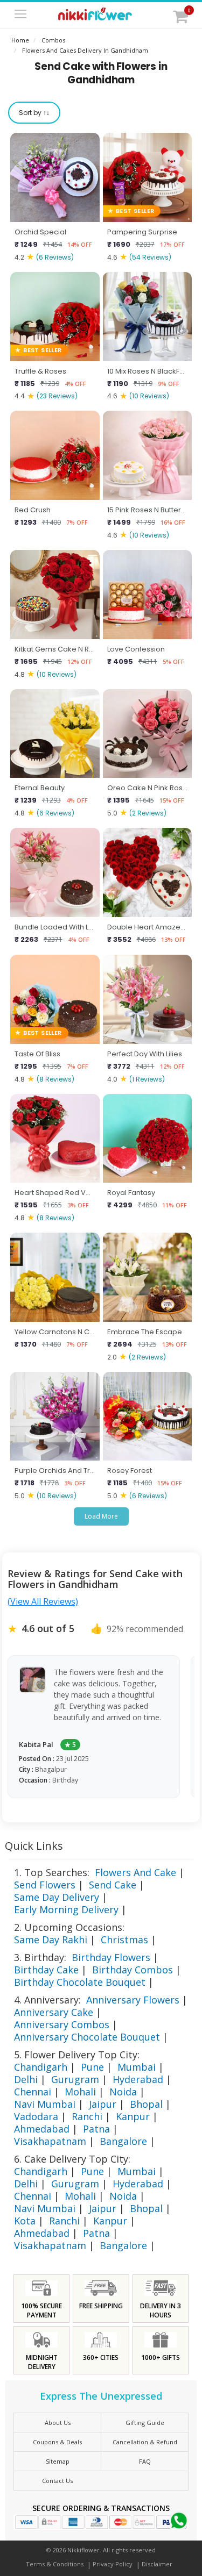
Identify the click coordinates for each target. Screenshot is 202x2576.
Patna (96, 2129)
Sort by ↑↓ (34, 113)
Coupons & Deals (57, 2442)
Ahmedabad (42, 2129)
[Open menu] (20, 15)
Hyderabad (138, 2079)
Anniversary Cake (54, 2012)
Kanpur (133, 2116)
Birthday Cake (46, 1970)
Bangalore (123, 2141)
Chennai (33, 2092)
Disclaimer (157, 2564)
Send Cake (113, 1885)
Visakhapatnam (50, 2141)
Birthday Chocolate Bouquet (80, 1982)
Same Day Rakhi (51, 1940)
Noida (123, 2092)
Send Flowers (45, 1885)
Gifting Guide (145, 2423)
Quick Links (34, 1846)
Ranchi (87, 2116)
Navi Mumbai (45, 2104)
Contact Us (57, 2481)
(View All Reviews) (43, 1601)
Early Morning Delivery (66, 1909)
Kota (25, 2221)
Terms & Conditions (55, 2564)
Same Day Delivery (57, 1897)
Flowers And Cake (135, 1872)
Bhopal (146, 2104)
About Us (58, 2423)
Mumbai (137, 2067)
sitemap (58, 2461)
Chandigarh (41, 2067)
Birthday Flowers (111, 1957)
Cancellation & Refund (145, 2442)
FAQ (145, 2461)
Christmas (124, 1940)
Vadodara (36, 2116)
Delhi (26, 2079)
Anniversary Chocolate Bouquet (87, 2037)
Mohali (80, 2092)
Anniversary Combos (62, 2024)
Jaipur (103, 2104)
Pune (92, 2067)
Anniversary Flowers (133, 2000)
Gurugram (75, 2079)
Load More (101, 1516)
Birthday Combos (133, 1970)
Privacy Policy (113, 2564)
